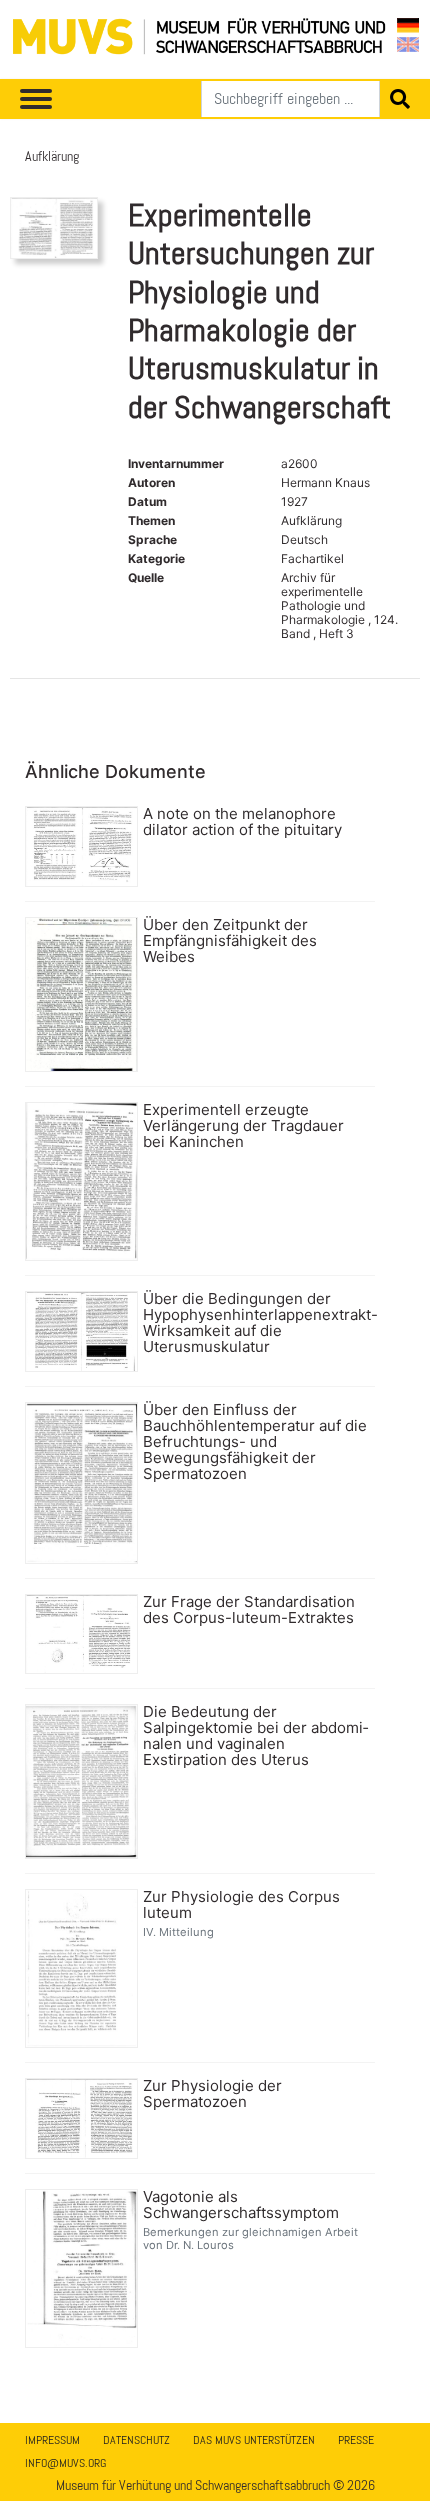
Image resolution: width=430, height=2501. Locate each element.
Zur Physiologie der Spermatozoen (212, 2094)
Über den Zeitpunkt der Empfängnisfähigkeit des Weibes (230, 941)
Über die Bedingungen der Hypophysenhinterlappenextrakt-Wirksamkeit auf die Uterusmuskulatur (256, 1323)
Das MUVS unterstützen (254, 2440)
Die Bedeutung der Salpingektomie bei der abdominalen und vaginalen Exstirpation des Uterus (255, 1736)
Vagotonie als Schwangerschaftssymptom (241, 2205)
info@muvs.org (65, 2463)
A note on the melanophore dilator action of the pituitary (242, 822)
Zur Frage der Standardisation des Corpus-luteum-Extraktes (249, 1610)
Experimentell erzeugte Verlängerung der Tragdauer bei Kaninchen (243, 1126)
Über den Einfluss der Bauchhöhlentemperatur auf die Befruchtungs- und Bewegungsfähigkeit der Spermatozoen (255, 1442)
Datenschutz (136, 2440)
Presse (356, 2440)
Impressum (52, 2440)
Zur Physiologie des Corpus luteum (241, 1905)
